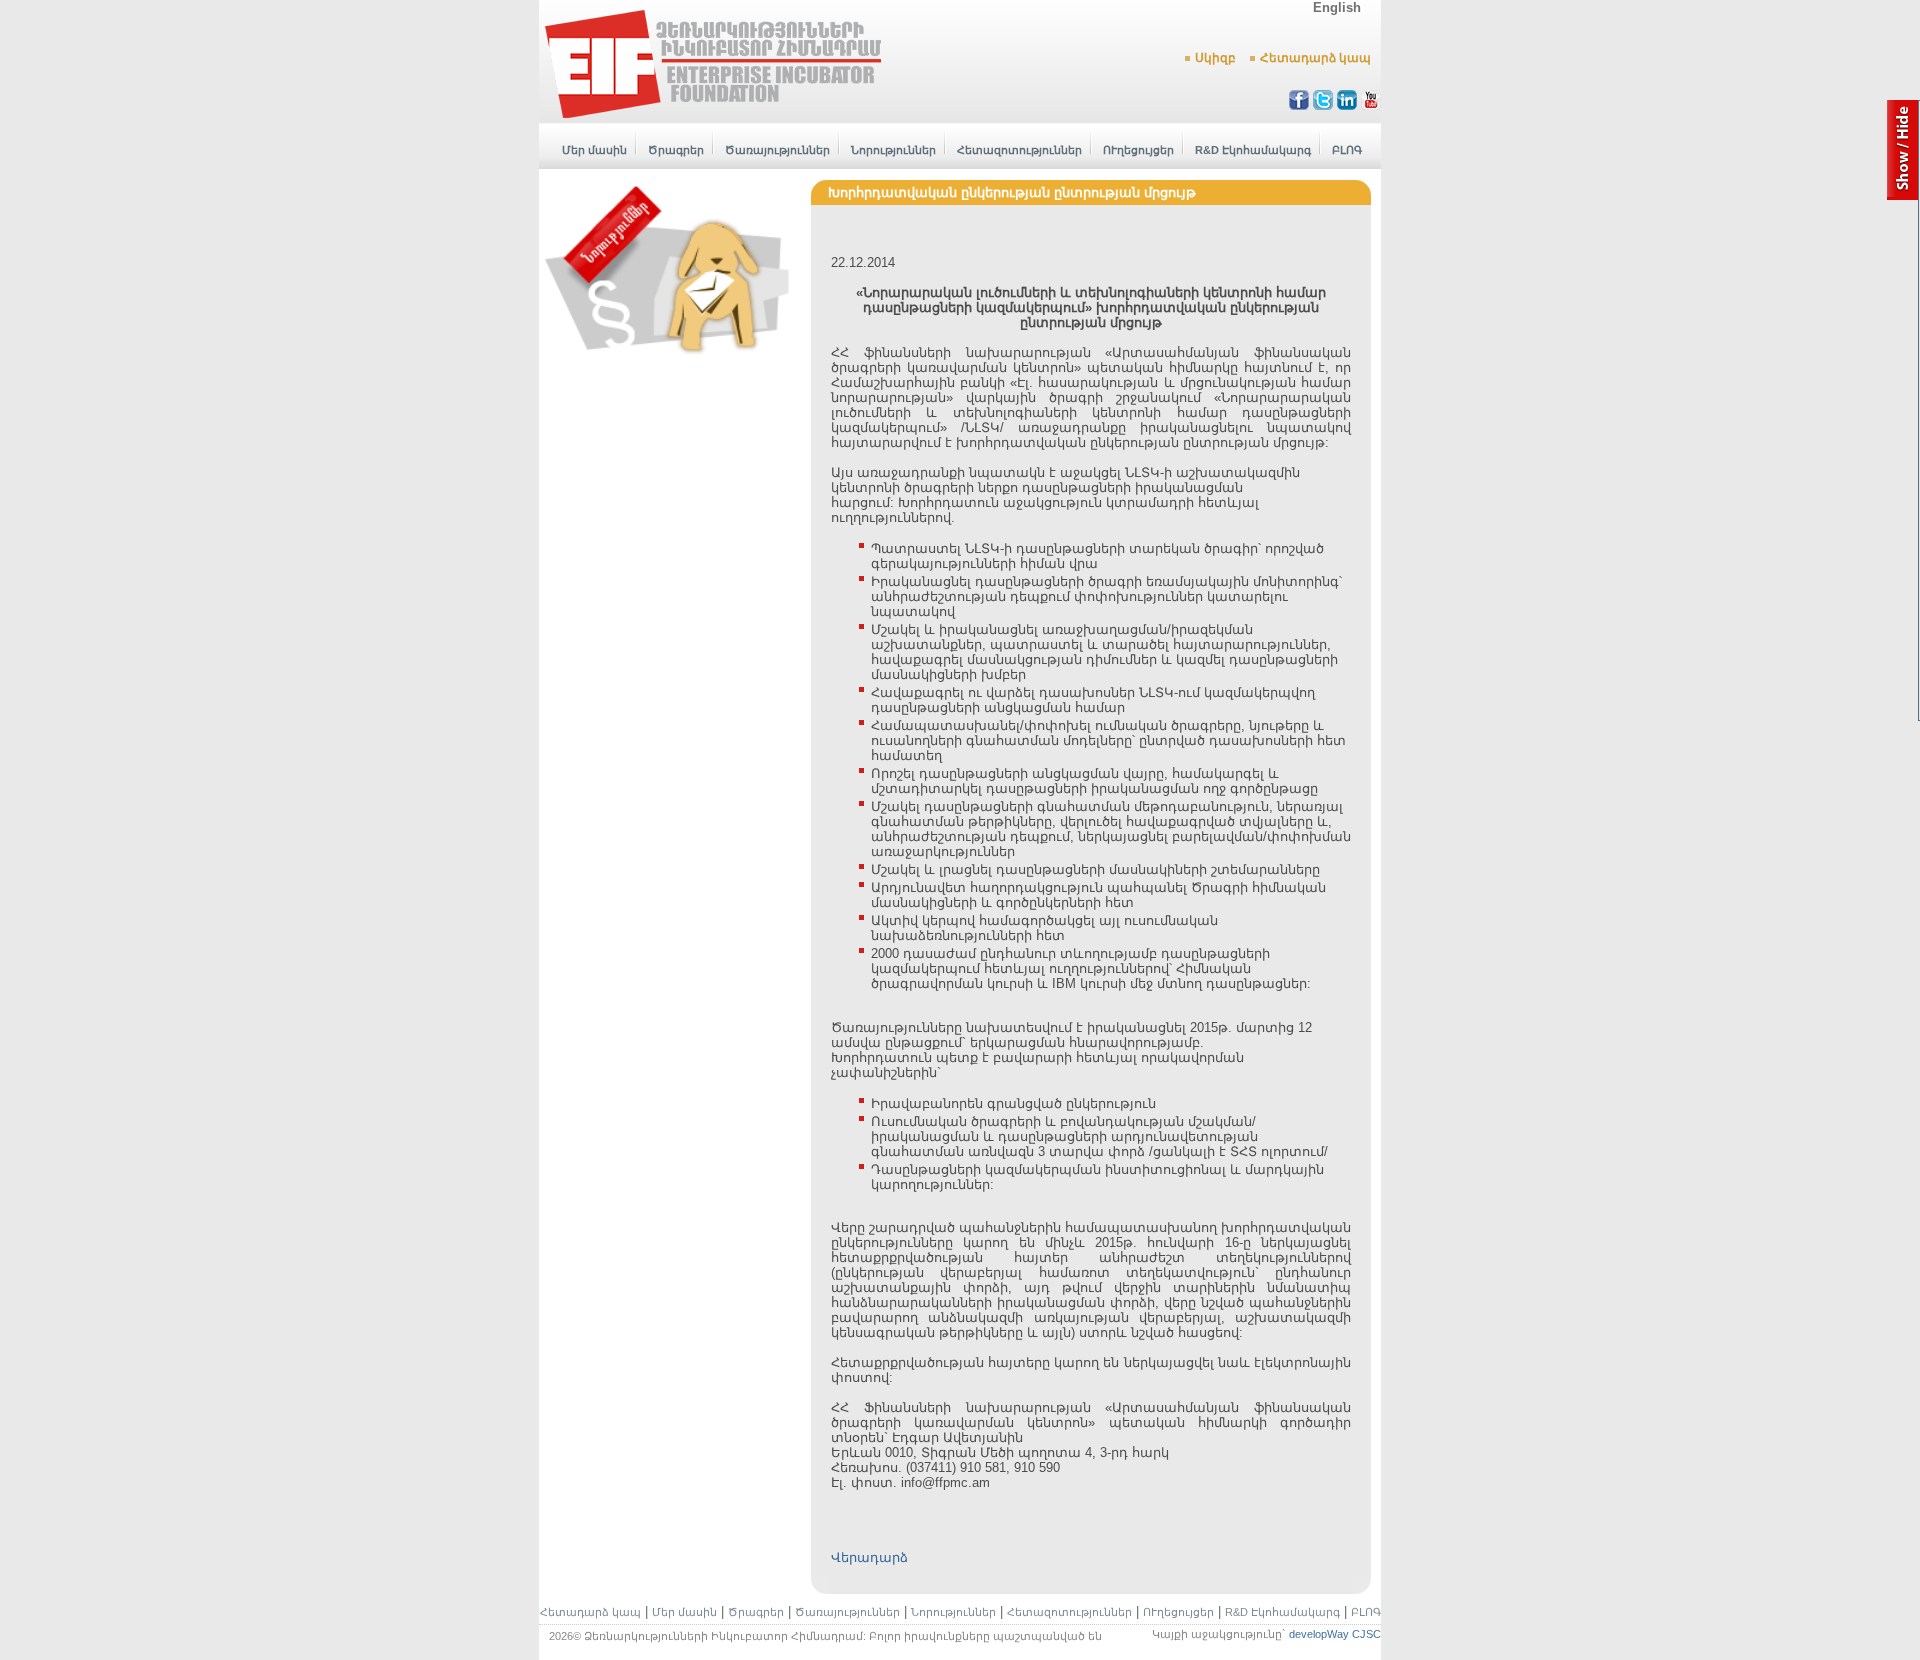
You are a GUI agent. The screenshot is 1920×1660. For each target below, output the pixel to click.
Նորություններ (893, 150)
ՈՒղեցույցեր (1138, 150)
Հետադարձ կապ (1315, 58)
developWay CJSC (1335, 1634)
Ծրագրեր (676, 150)
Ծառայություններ (777, 150)
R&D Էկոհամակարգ (1253, 150)
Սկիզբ (1215, 58)
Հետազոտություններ (1019, 150)
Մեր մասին (594, 150)
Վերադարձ (869, 1557)
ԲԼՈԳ (1347, 150)
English (1337, 7)
